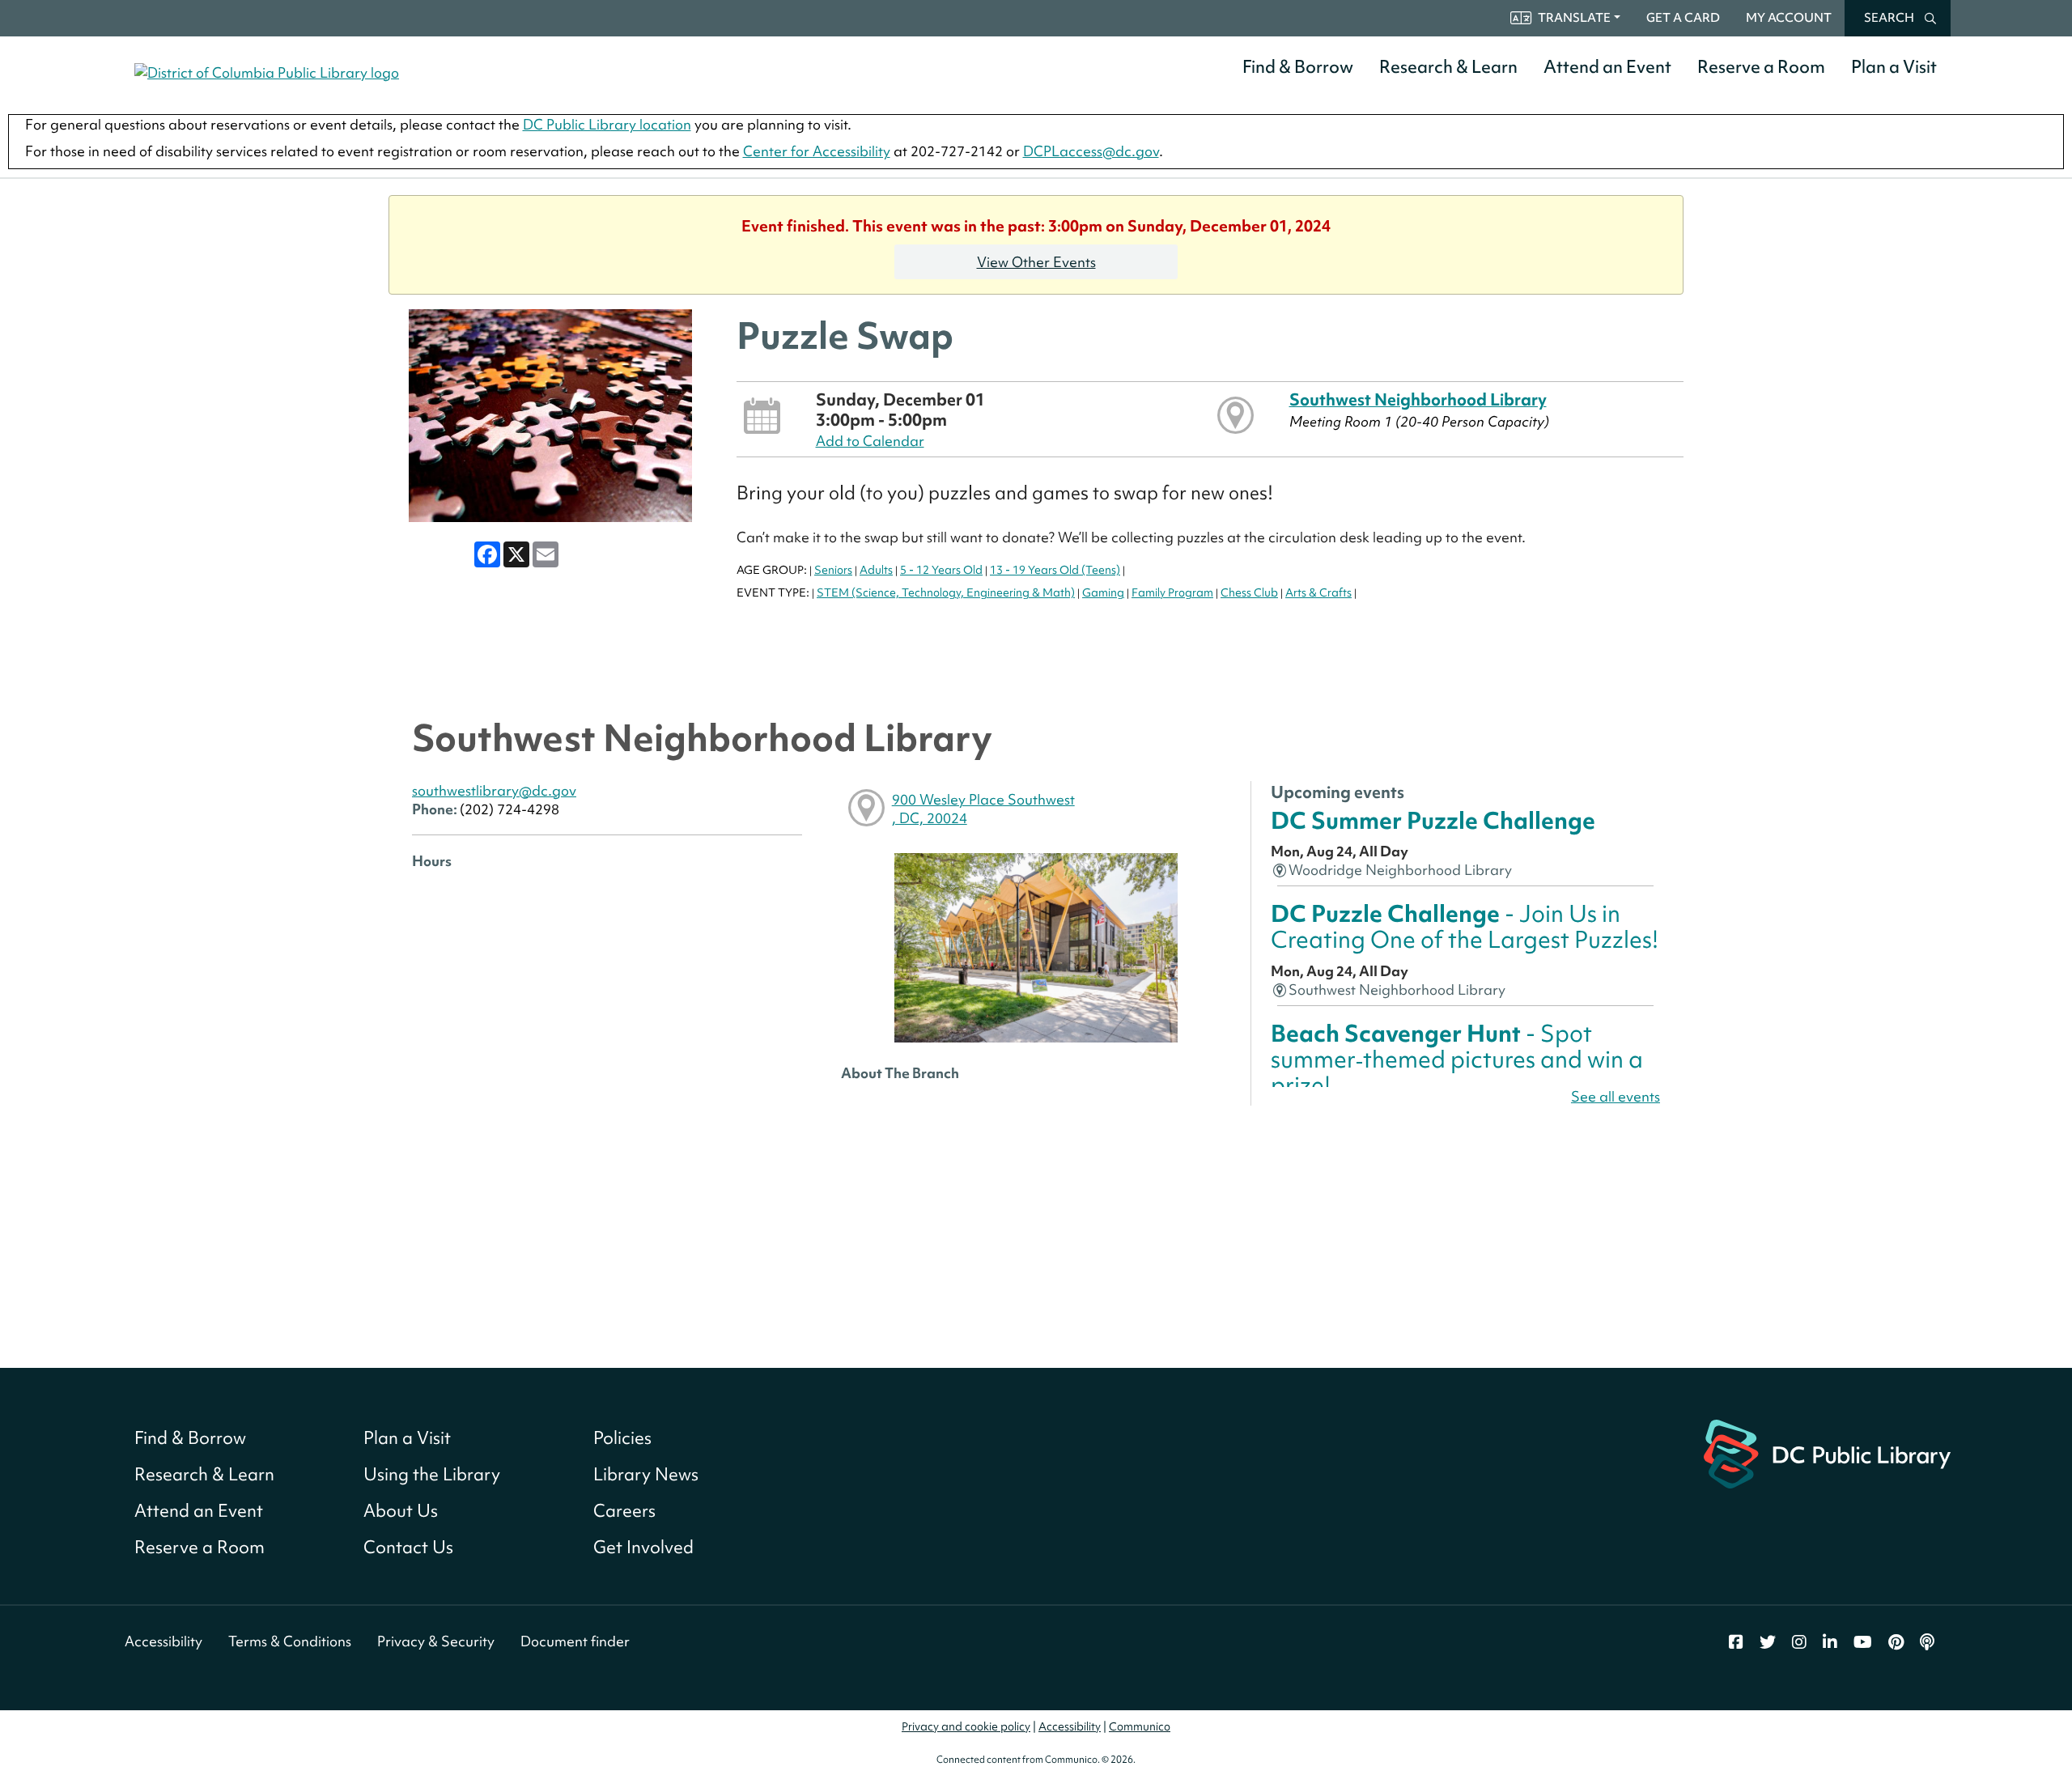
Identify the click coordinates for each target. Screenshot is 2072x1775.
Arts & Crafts (1318, 592)
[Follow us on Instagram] (1799, 1642)
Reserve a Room (1761, 67)
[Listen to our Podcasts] (1927, 1642)
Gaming (1103, 592)
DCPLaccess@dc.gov (1091, 151)
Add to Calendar (870, 441)
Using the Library (432, 1474)
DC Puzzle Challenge (1465, 926)
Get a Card (1683, 18)
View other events (1036, 262)
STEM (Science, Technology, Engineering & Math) (946, 592)
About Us (401, 1511)
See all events (1616, 1096)
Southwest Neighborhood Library (1418, 399)
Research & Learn (1448, 67)
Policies (622, 1438)
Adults (876, 570)
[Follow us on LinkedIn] (1830, 1642)
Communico (1140, 1726)
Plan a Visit (1894, 67)
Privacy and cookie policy (966, 1726)
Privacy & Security (436, 1641)
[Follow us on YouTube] (1863, 1642)
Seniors (833, 570)
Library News (646, 1474)
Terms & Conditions (290, 1641)
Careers (624, 1511)
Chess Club (1249, 592)
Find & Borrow (1298, 67)
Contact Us (408, 1547)
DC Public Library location (607, 124)
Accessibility (163, 1641)
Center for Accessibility (817, 151)
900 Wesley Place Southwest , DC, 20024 (983, 809)
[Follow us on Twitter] (1768, 1642)
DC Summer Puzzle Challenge (1433, 820)
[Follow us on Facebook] (1736, 1642)
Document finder (575, 1641)
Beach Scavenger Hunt (1457, 1059)
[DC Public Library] (1827, 1452)
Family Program (1172, 592)
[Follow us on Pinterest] (1896, 1642)
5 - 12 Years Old (941, 570)
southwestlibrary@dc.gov (494, 790)
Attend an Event (1607, 67)
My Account (1789, 18)
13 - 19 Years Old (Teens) (1055, 570)
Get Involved (643, 1547)
